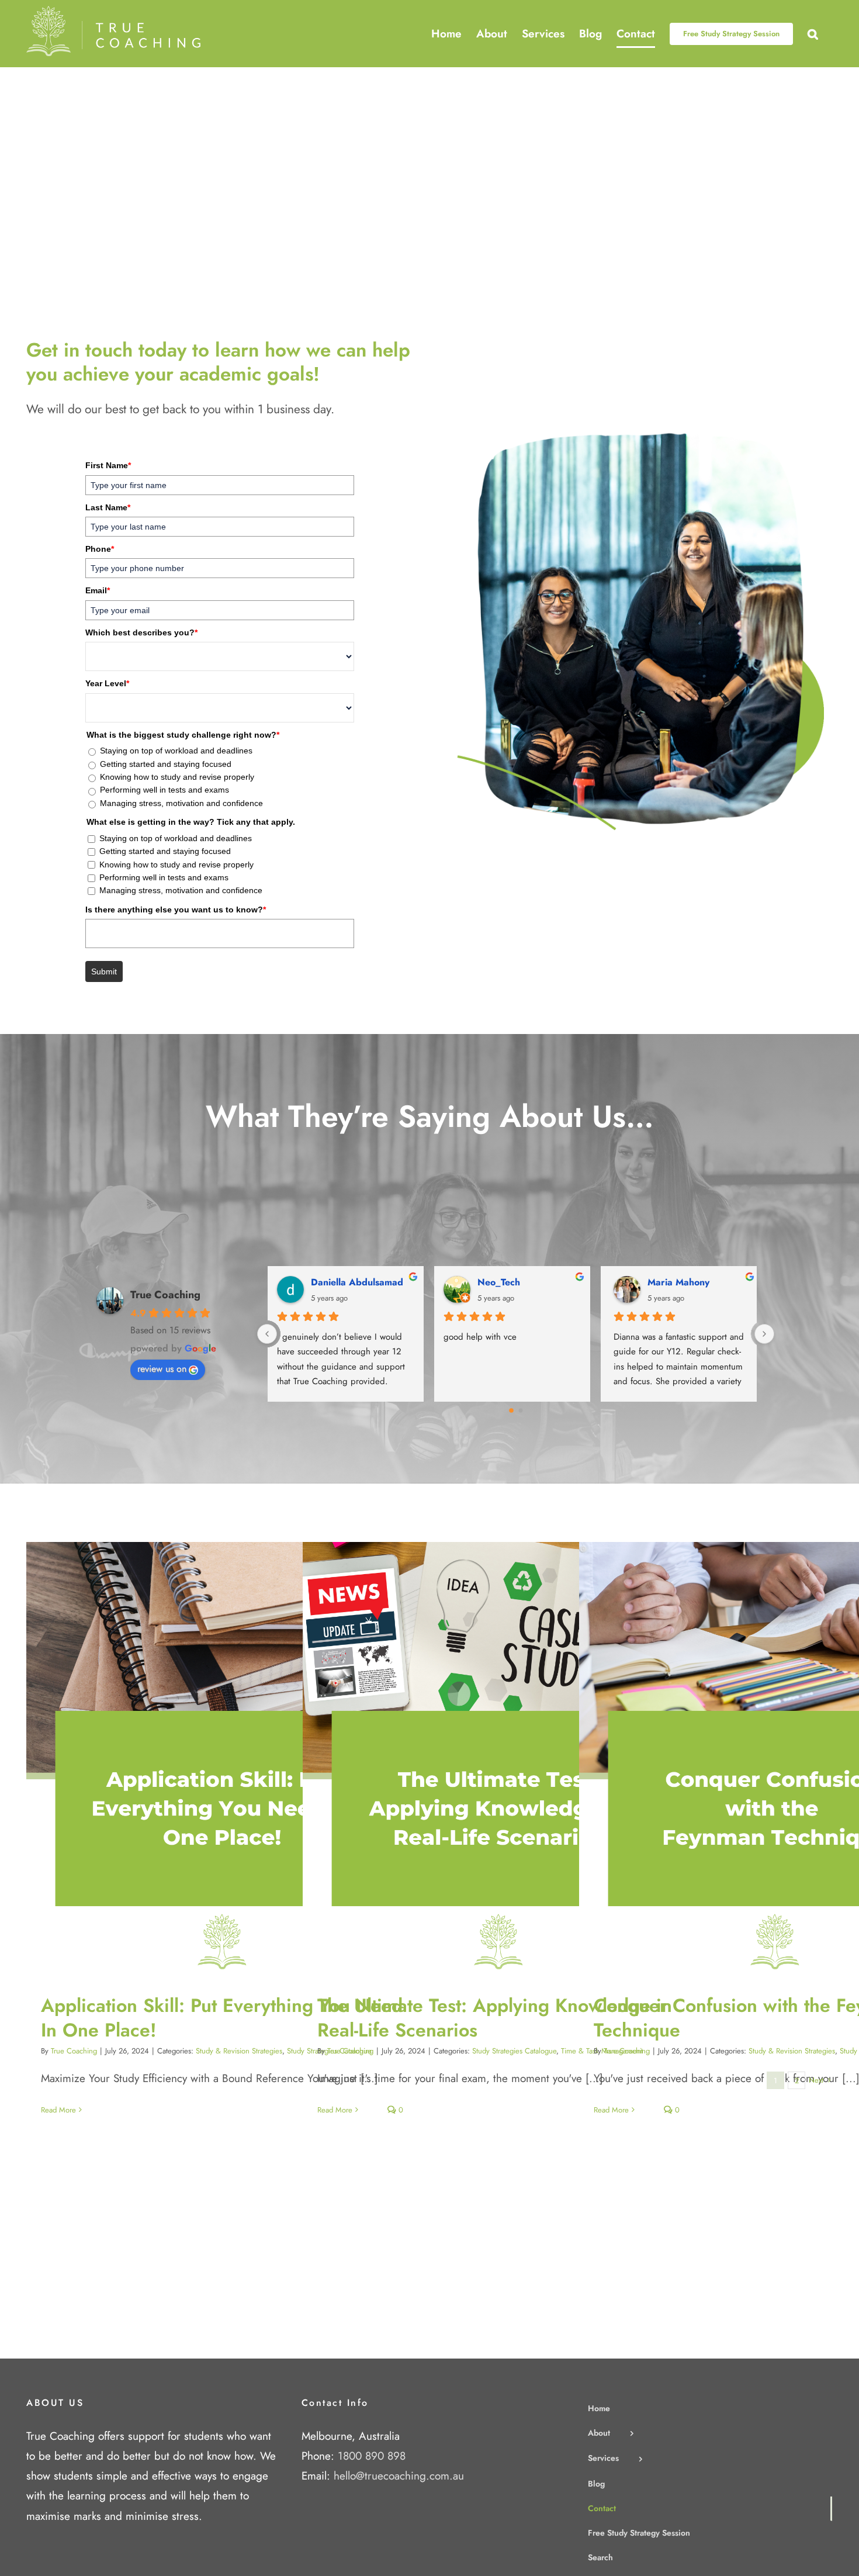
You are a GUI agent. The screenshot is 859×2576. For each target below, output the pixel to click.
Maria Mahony (678, 1282)
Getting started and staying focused (166, 764)
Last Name (108, 507)
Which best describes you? (141, 632)
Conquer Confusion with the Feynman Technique (763, 1759)
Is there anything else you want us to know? (176, 910)
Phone (100, 549)
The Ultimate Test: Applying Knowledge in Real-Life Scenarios (487, 1759)
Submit (104, 971)
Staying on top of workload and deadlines (176, 751)
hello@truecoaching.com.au (399, 2476)
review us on (162, 1369)
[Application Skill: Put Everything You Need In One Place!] (222, 1759)
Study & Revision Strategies (239, 2051)
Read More (58, 2110)
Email (98, 590)
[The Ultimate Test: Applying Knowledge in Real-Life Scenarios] (498, 1759)
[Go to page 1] (520, 1411)
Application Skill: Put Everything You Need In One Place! (211, 1759)
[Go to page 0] (511, 1410)
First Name (108, 465)
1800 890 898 (372, 2456)
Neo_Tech (502, 1282)
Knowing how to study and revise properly (177, 777)
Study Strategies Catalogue (514, 2051)
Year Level (107, 683)
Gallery (233, 1759)
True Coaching (165, 1295)
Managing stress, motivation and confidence (181, 803)
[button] (813, 34)
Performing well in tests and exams (164, 790)
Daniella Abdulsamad (361, 1282)
